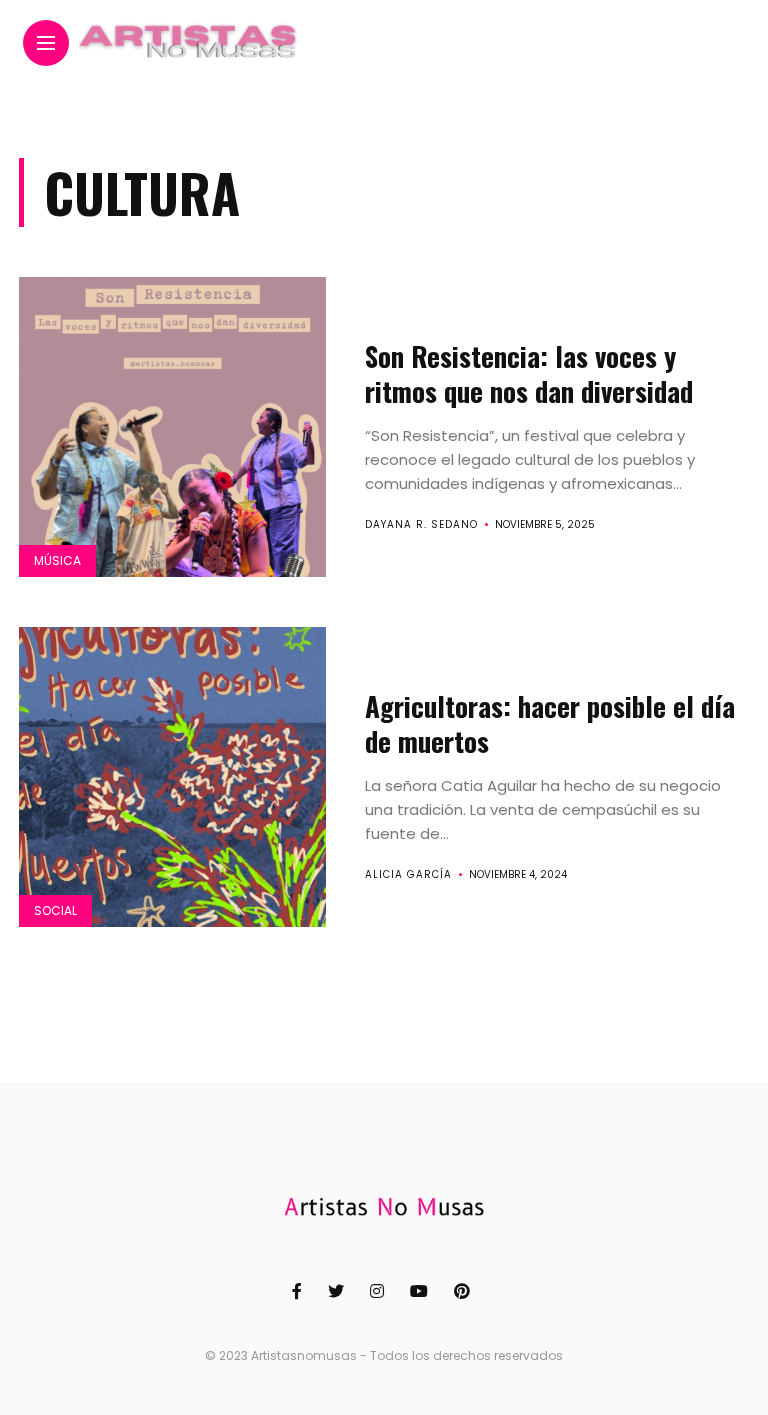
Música (57, 560)
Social (55, 910)
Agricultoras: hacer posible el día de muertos (550, 723)
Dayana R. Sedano (421, 524)
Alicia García (408, 874)
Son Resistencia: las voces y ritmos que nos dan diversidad (529, 373)
